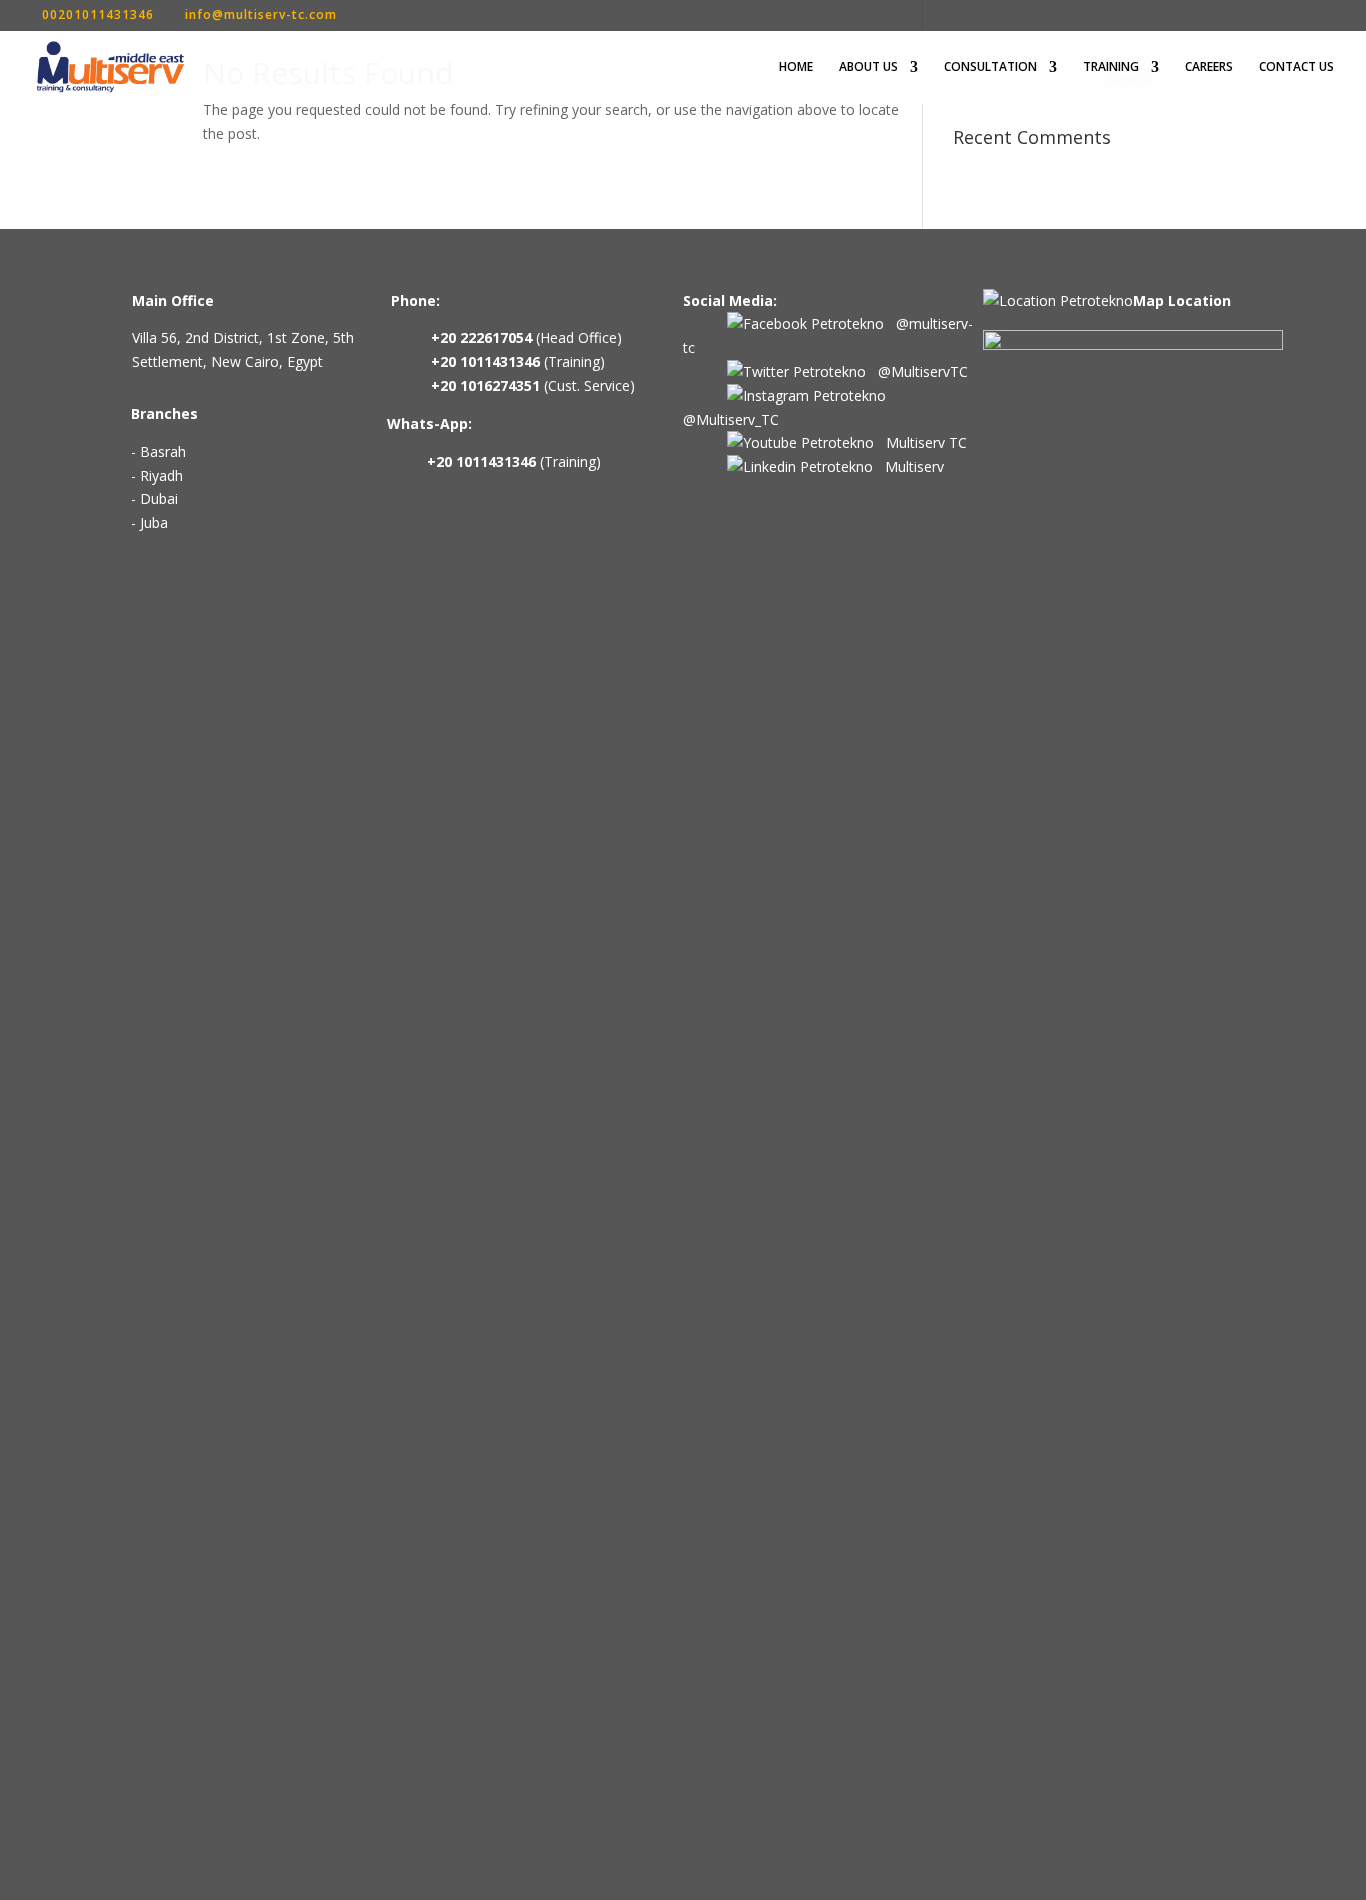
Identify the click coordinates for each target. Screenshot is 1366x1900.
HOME (796, 67)
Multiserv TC (920, 442)
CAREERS (1209, 67)
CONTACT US (1296, 67)
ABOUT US (868, 67)
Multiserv (908, 466)
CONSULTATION (990, 67)
